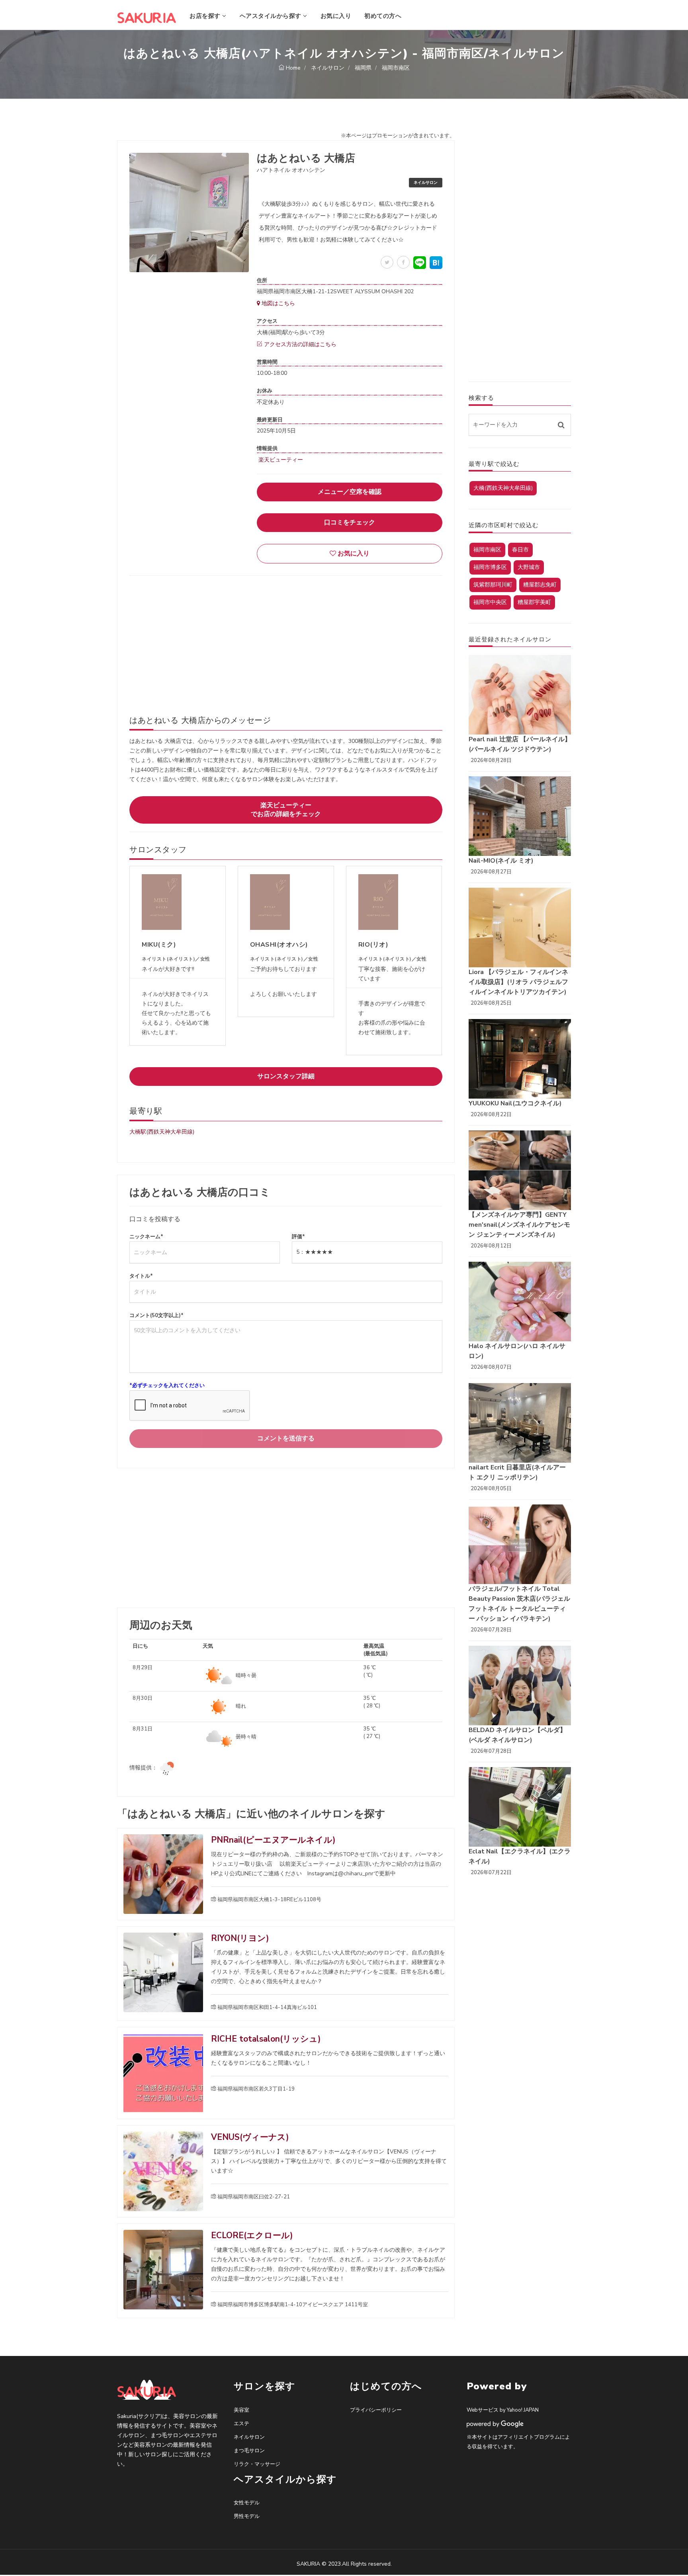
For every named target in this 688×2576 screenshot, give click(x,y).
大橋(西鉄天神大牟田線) (503, 488)
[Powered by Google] (495, 2424)
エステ (241, 2424)
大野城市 (529, 567)
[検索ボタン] (561, 425)
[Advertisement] (286, 639)
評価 (298, 1237)
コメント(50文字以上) (156, 1315)
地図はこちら (278, 303)
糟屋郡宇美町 (534, 602)
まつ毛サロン (249, 2451)
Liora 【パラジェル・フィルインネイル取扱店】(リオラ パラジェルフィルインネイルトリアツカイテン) (518, 982)
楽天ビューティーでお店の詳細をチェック (286, 810)
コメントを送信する (286, 1438)
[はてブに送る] (436, 263)
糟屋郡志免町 (540, 585)
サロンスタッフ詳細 (286, 1076)
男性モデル (247, 2516)
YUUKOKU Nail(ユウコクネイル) (515, 1103)
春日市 (520, 550)
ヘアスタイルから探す (272, 16)
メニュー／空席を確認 (350, 492)
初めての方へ (383, 16)
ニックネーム (146, 1237)
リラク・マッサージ (257, 2464)
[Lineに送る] (420, 263)
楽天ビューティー (280, 460)
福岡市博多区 (490, 567)
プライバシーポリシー (376, 2410)
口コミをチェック (350, 522)
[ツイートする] (387, 262)
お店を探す (206, 16)
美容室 (241, 2410)
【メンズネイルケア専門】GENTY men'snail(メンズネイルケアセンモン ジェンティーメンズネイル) (519, 1225)
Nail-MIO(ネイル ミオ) (501, 861)
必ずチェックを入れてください (167, 1385)
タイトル (141, 1276)
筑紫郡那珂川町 (493, 585)
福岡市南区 (487, 550)
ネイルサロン (249, 2437)
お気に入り (336, 16)
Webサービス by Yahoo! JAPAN (503, 2410)
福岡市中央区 (490, 602)
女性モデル (247, 2503)
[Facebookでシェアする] (403, 262)
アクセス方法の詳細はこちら (299, 344)
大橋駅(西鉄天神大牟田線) (162, 1132)
